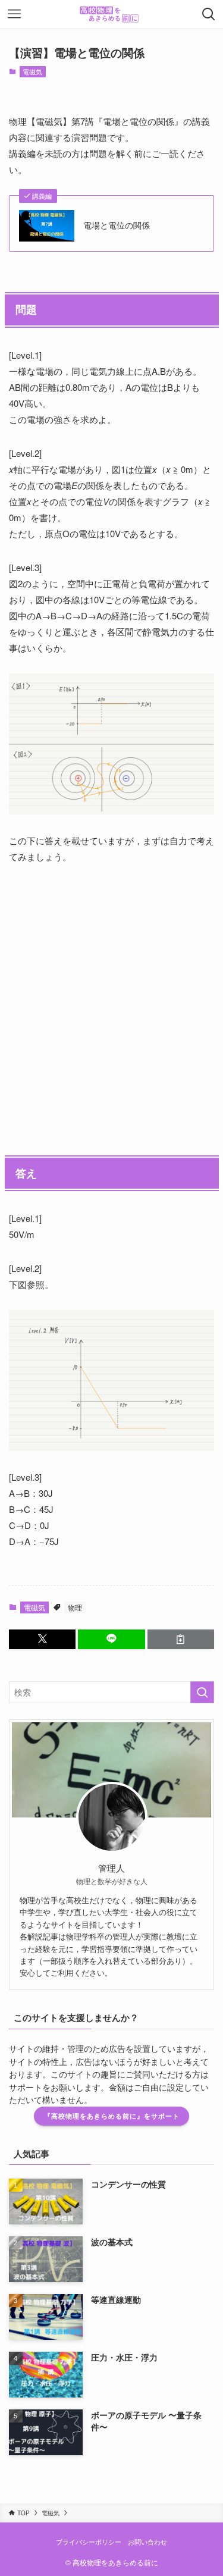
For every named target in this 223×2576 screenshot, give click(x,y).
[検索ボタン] (209, 14)
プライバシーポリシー (89, 2541)
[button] (42, 1639)
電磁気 (32, 71)
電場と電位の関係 (117, 225)
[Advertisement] (111, 999)
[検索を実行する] (202, 1692)
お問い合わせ (147, 2541)
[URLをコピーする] (181, 1639)
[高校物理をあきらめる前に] (111, 14)
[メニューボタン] (14, 14)
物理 (75, 1607)
